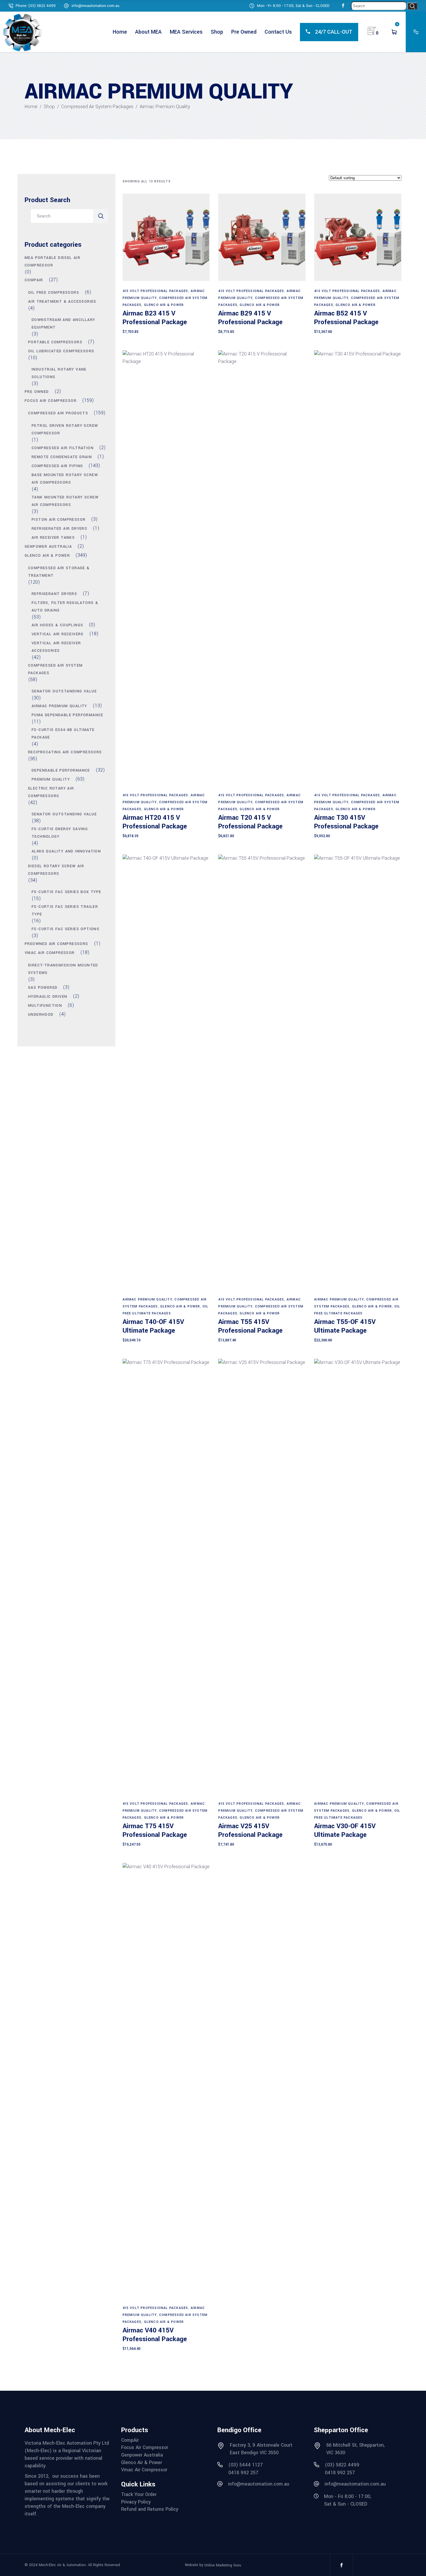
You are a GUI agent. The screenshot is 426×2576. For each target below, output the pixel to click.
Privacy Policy (136, 2502)
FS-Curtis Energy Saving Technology (60, 833)
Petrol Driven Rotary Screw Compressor (65, 429)
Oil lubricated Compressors (61, 351)
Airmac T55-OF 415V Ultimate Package (345, 1326)
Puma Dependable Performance (68, 715)
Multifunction (45, 1006)
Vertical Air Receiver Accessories (56, 647)
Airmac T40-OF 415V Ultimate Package (153, 1326)
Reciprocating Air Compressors (65, 752)
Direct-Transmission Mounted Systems (63, 969)
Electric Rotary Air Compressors (51, 792)
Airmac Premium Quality (147, 1299)
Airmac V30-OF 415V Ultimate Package (345, 1831)
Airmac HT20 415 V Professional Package (155, 822)
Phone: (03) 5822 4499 (36, 6)
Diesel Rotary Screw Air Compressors (56, 870)
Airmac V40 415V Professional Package (155, 2335)
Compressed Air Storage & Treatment (59, 572)
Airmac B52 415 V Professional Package (346, 318)
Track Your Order (139, 2495)
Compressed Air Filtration (63, 448)
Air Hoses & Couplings (57, 625)
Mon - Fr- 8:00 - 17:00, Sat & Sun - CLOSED (293, 6)
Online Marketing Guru (223, 2565)
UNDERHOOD (41, 1015)
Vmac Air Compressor (50, 953)
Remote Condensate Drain (62, 457)
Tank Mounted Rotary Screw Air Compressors (65, 501)
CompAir (34, 280)
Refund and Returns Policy (150, 2509)
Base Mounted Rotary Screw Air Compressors (65, 479)
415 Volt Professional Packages (155, 291)
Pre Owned (37, 392)
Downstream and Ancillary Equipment (63, 324)
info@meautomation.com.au (95, 6)
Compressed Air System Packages (97, 107)
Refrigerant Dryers (54, 594)
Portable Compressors (55, 342)
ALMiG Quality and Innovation (66, 851)
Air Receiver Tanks (53, 538)
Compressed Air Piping (57, 466)
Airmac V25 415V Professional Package (250, 1831)
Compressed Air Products (58, 413)
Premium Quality (51, 779)
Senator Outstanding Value (64, 691)
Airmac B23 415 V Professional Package (155, 318)
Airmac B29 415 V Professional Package (250, 318)
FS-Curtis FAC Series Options (65, 929)
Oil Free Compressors (54, 293)
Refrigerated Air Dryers (59, 529)
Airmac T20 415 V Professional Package (250, 822)
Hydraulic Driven (48, 997)
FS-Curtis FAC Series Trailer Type (65, 910)
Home (31, 107)
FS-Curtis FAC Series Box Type (67, 892)
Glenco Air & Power (164, 305)
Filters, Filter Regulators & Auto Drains (65, 607)
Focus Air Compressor (51, 401)
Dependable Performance (61, 770)
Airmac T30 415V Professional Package (346, 822)
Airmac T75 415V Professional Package (155, 1831)
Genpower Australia (48, 547)
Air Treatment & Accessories (62, 302)
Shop (49, 107)
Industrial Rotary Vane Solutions (59, 373)
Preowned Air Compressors (57, 944)
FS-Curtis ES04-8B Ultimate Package (63, 734)
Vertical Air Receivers (58, 634)
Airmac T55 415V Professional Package (250, 1326)
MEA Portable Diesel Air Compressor (52, 262)
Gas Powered (43, 988)
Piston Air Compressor (59, 520)
